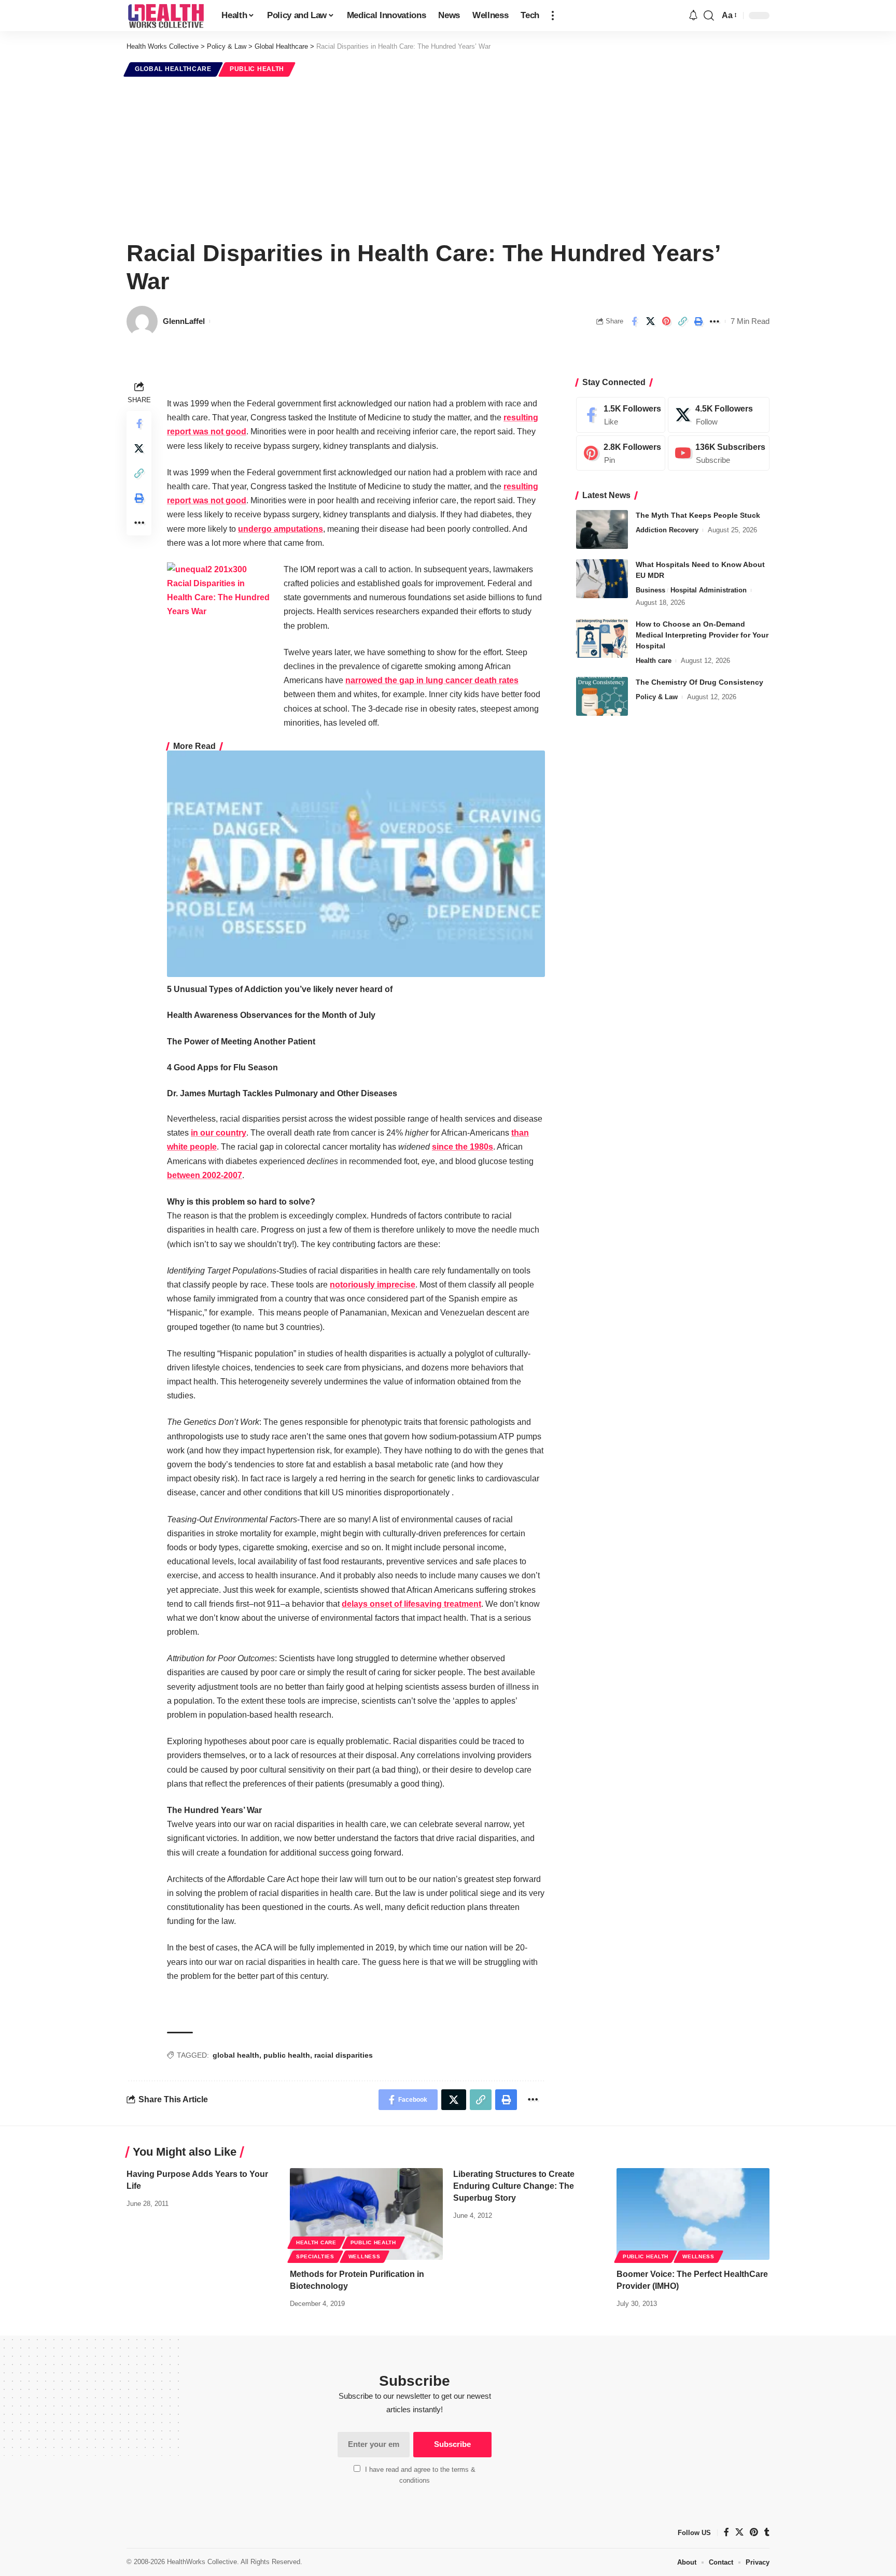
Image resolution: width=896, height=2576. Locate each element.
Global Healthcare (173, 69)
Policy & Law (657, 697)
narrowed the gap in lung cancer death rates (432, 680)
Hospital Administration (709, 590)
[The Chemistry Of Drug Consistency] (602, 696)
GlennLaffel (184, 321)
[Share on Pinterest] (666, 321)
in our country (219, 1133)
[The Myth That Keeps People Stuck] (602, 529)
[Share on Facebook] (634, 321)
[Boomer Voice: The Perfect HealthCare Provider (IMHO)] (693, 2214)
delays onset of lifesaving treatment (411, 1604)
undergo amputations (281, 529)
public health (287, 2055)
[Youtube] (719, 453)
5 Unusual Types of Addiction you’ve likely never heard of (280, 989)
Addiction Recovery (667, 530)
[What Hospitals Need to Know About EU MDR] (602, 579)
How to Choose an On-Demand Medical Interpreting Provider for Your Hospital (702, 635)
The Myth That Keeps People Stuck (698, 515)
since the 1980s (463, 1147)
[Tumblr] (767, 2533)
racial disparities (344, 2055)
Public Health (257, 69)
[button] (553, 16)
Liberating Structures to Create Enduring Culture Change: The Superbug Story (514, 2186)
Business (650, 590)
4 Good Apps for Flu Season (222, 1067)
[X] (719, 415)
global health (236, 2055)
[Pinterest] (621, 453)
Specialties (315, 2256)
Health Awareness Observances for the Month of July (271, 1015)
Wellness (365, 2256)
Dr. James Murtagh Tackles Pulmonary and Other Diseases (282, 1093)
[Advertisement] (448, 157)
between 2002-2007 (205, 1175)
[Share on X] (650, 321)
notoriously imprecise (373, 1285)
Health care (654, 661)
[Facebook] (621, 415)
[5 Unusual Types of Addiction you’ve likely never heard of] (356, 864)
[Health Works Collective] (166, 16)
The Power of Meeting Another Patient (241, 1042)
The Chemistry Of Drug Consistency (699, 682)
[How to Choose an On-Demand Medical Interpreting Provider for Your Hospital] (602, 638)
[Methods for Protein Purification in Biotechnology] (366, 2214)
